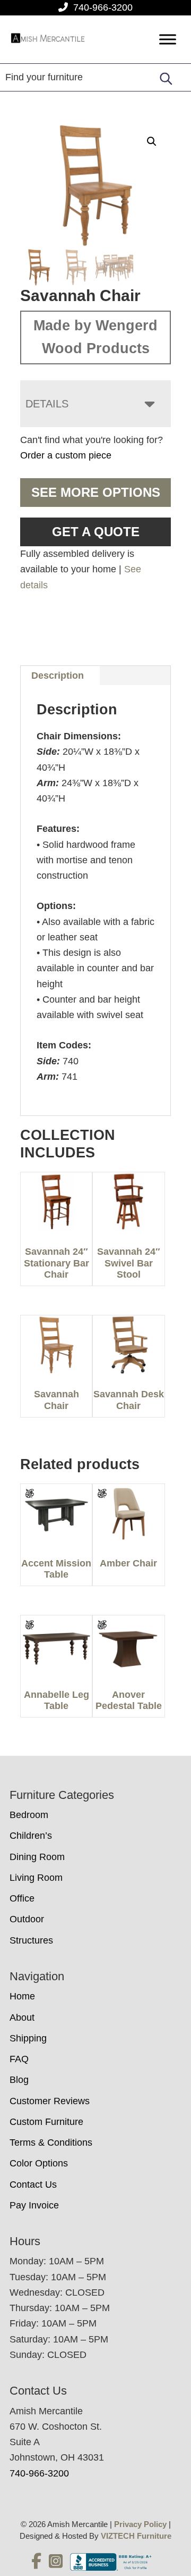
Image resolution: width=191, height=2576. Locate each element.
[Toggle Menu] (168, 40)
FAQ (19, 2059)
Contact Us (33, 2185)
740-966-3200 (103, 7)
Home (22, 1996)
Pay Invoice (34, 2205)
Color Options (39, 2163)
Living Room (36, 1878)
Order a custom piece (66, 455)
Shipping (28, 2038)
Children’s (31, 1836)
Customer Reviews (50, 2101)
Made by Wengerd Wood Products (95, 337)
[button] (152, 141)
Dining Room (37, 1857)
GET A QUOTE (96, 532)
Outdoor (27, 1919)
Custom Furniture (46, 2122)
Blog (19, 2080)
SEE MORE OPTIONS (96, 492)
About (22, 2018)
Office (22, 1898)
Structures (31, 1940)
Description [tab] (58, 676)
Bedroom (29, 1815)
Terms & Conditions (51, 2143)
